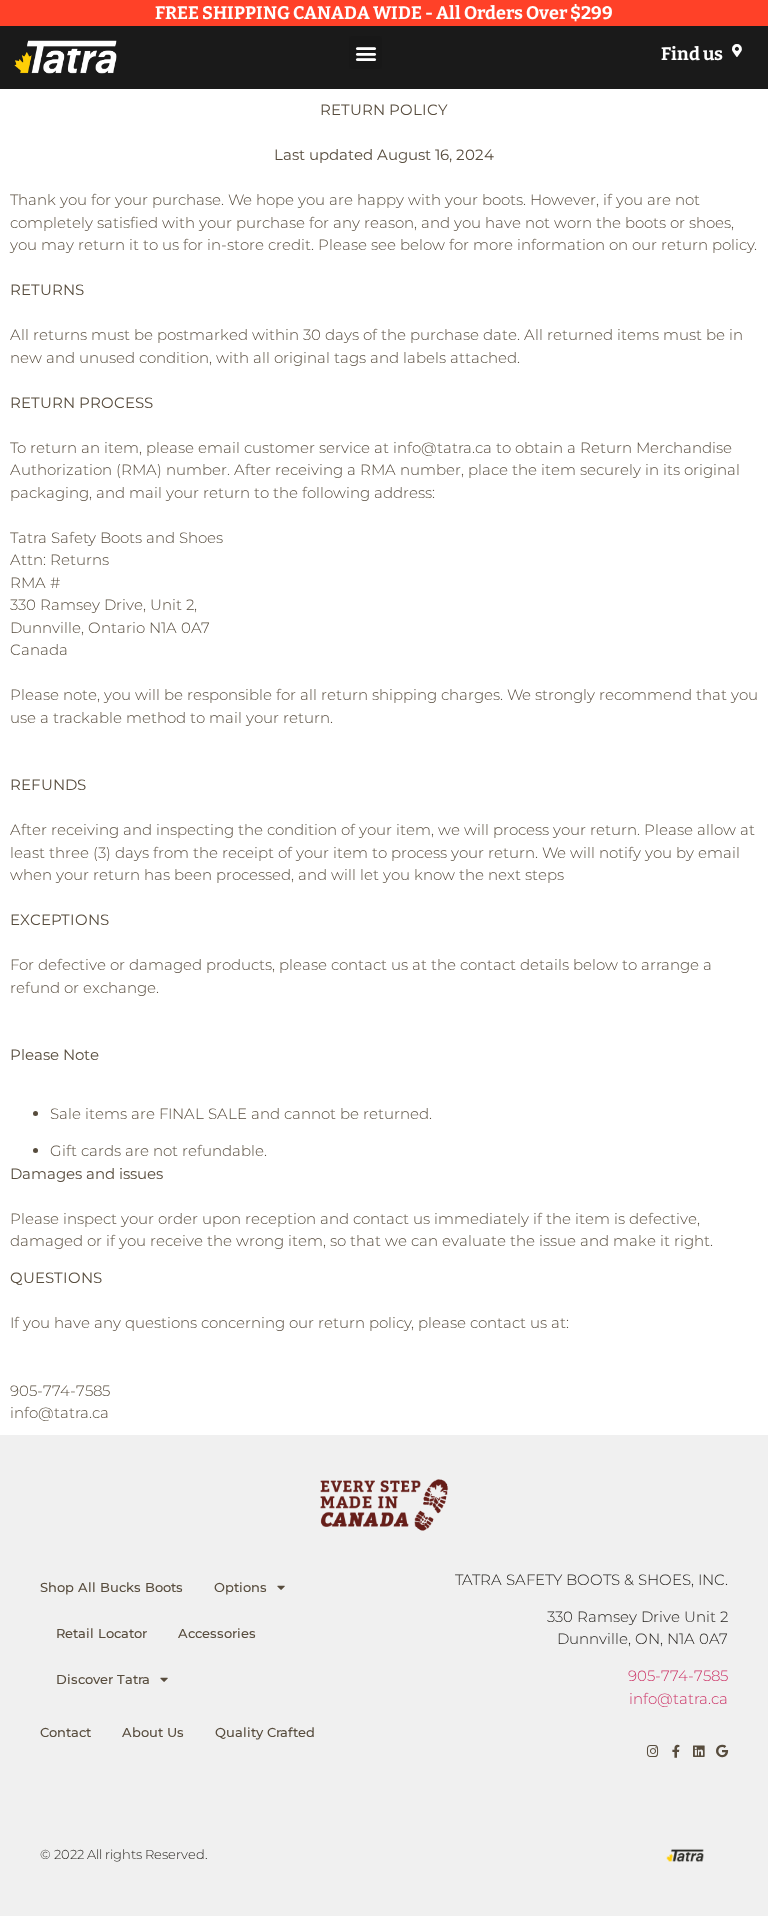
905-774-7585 (678, 1675)
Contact (65, 1732)
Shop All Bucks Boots (111, 1587)
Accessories (217, 1633)
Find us (692, 54)
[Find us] (736, 50)
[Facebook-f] (675, 1751)
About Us (153, 1732)
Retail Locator (101, 1633)
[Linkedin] (698, 1751)
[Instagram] (652, 1751)
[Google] (721, 1751)
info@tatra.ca (678, 1698)
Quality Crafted (265, 1732)
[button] (365, 52)
